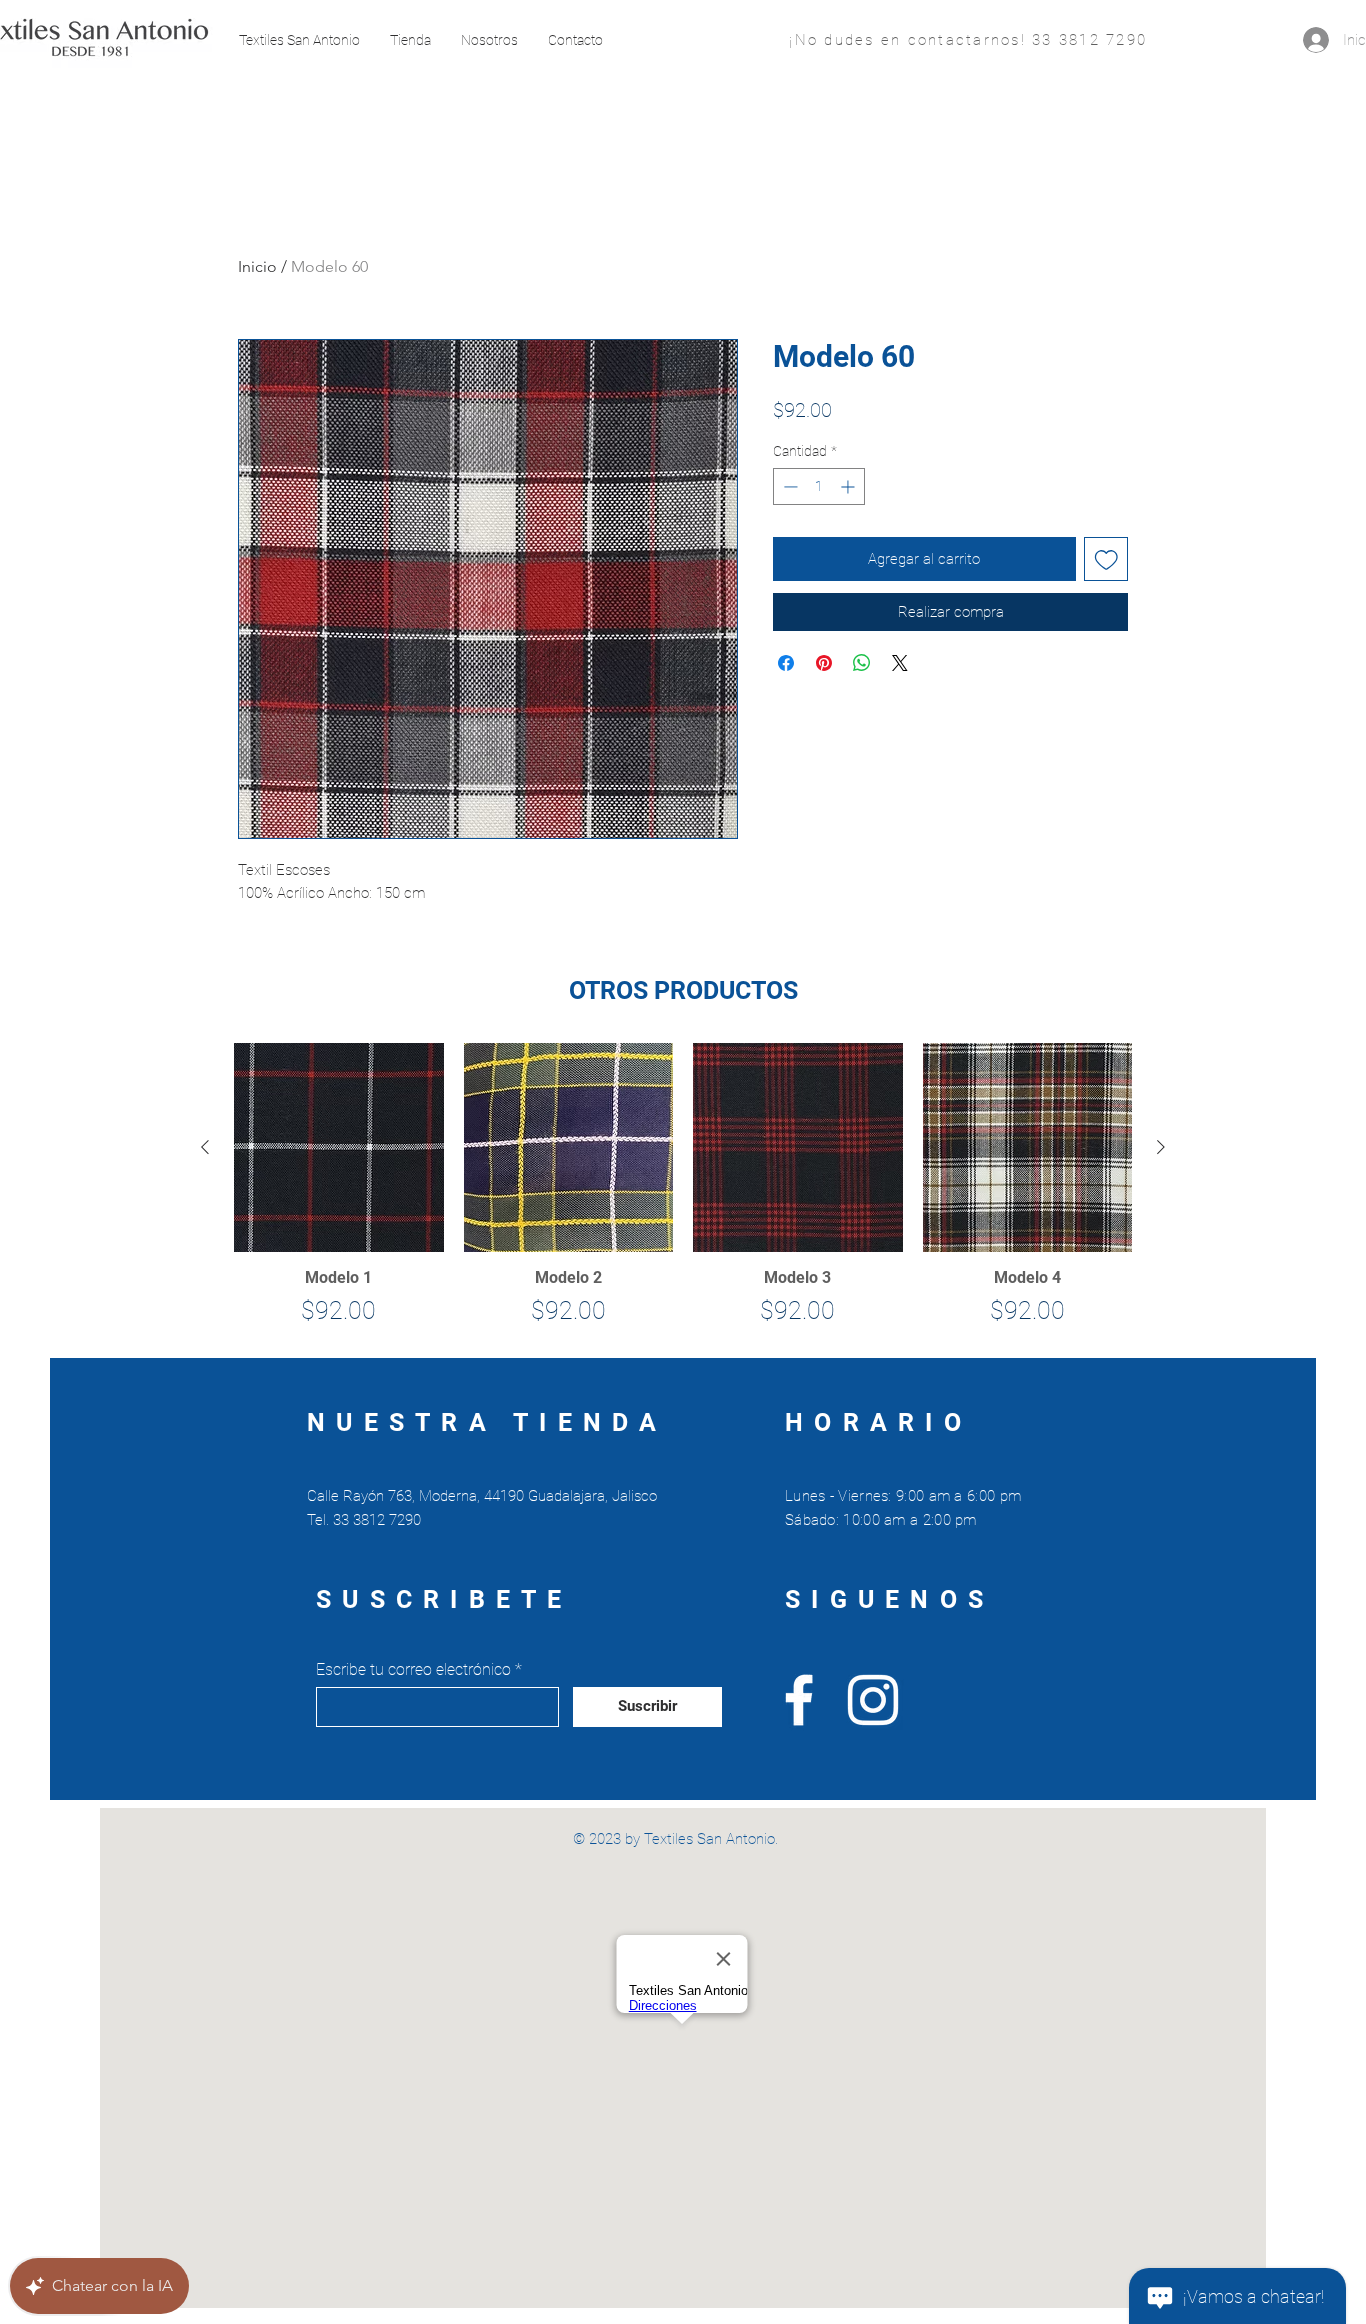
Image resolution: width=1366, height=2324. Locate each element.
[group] (683, 1192)
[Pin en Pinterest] (824, 663)
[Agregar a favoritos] (1106, 559)
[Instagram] (873, 1700)
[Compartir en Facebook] (786, 663)
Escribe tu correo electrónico (413, 1670)
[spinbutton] (819, 486)
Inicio (257, 266)
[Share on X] (900, 663)
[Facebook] (799, 1700)
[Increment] (849, 486)
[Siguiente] (1161, 1147)
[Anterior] (205, 1147)
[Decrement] (788, 486)
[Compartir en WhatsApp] (862, 663)
